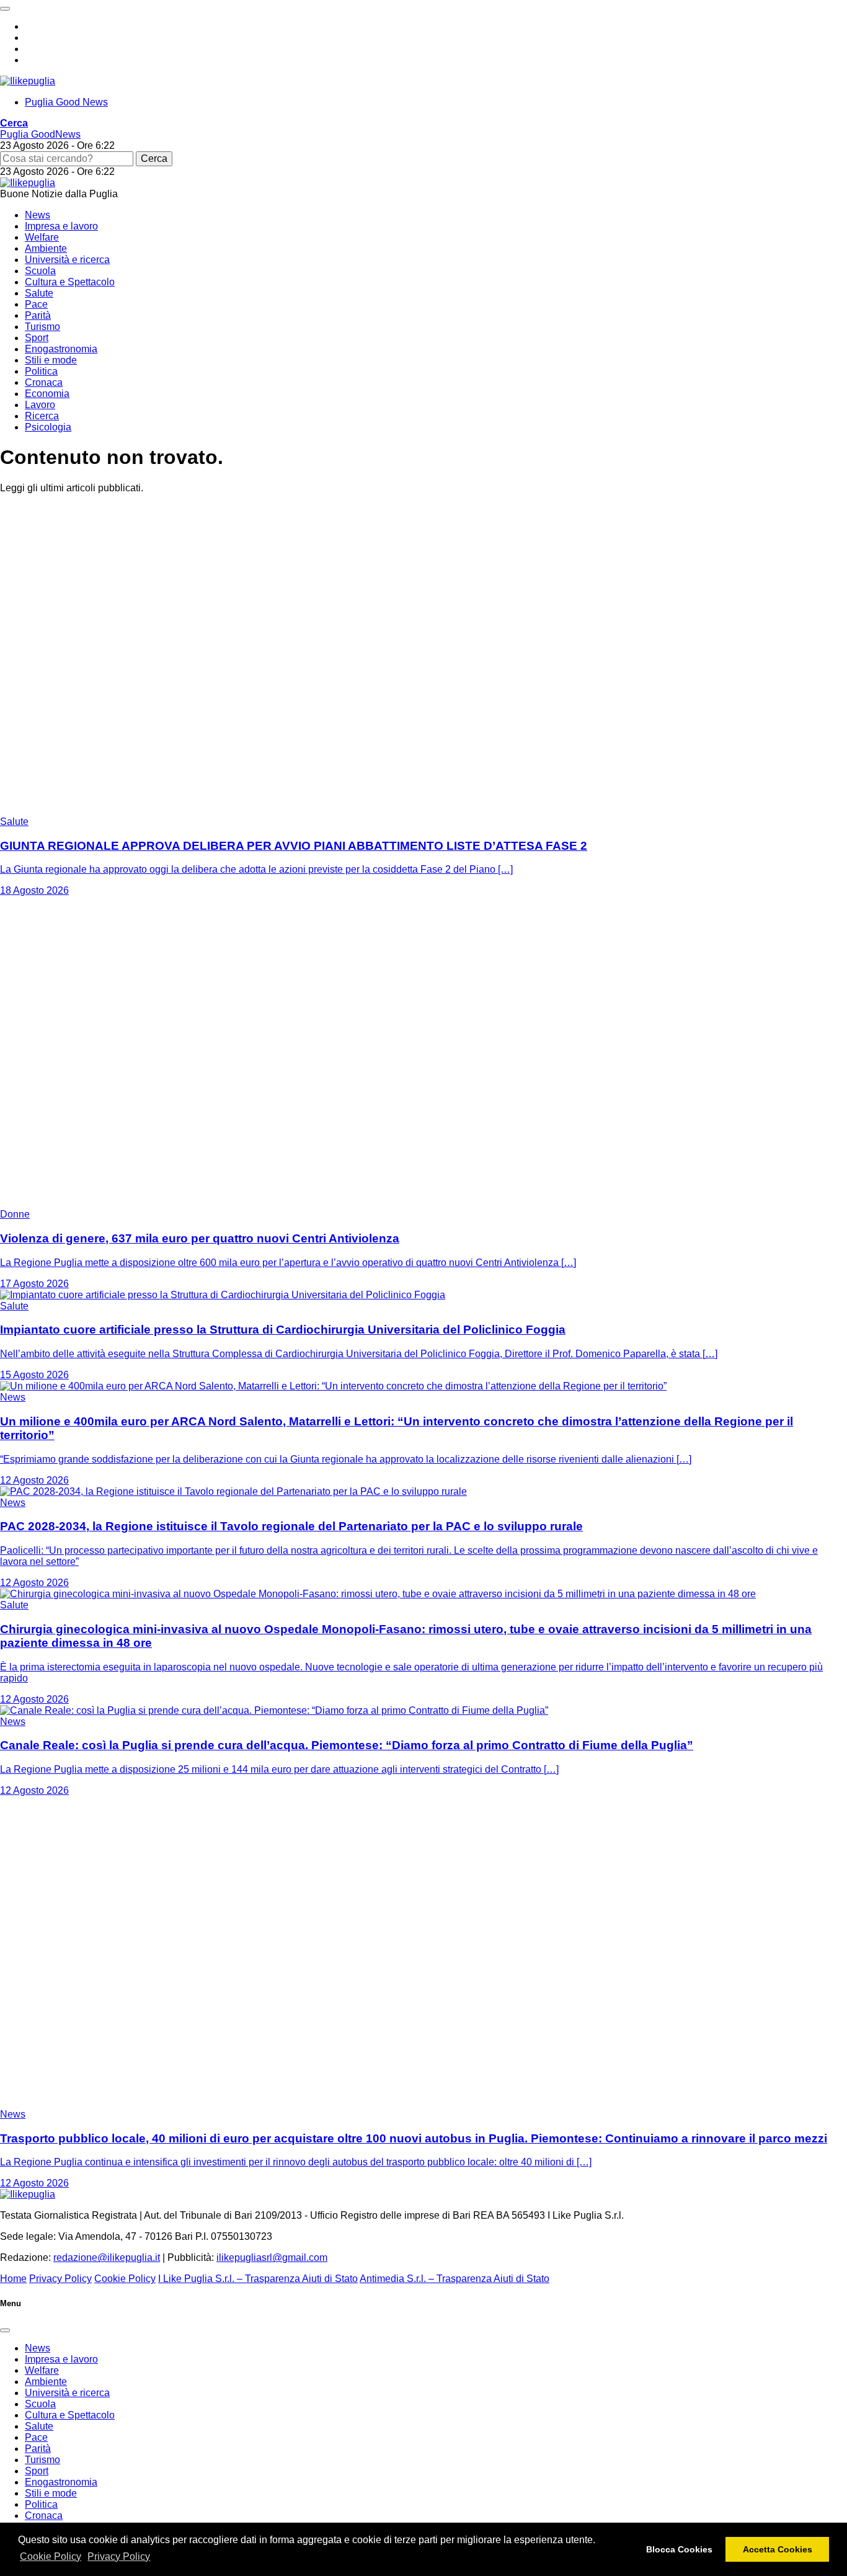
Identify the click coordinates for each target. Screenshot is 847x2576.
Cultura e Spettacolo (70, 282)
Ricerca (42, 416)
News (38, 215)
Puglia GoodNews (40, 134)
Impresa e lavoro (61, 226)
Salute (39, 293)
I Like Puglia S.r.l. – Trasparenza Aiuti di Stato (258, 2279)
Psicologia (48, 427)
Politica (41, 371)
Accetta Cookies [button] (778, 2549)
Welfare (42, 237)
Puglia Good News (66, 102)
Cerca (154, 158)
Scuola (40, 271)
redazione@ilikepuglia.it (107, 2257)
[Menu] (5, 9)
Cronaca (44, 382)
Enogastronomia (61, 349)
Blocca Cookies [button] (679, 2549)
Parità (38, 315)
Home (13, 2279)
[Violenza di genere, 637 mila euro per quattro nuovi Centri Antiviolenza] (155, 1203)
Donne (15, 1214)
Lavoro (40, 405)
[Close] (5, 2330)
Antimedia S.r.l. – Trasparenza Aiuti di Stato (455, 2279)
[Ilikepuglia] (28, 81)
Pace (36, 304)
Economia (47, 394)
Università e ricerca (67, 260)
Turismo (42, 327)
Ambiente (46, 248)
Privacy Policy (119, 2556)
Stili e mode (51, 360)
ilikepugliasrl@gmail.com (272, 2257)
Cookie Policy (51, 2556)
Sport (37, 338)
